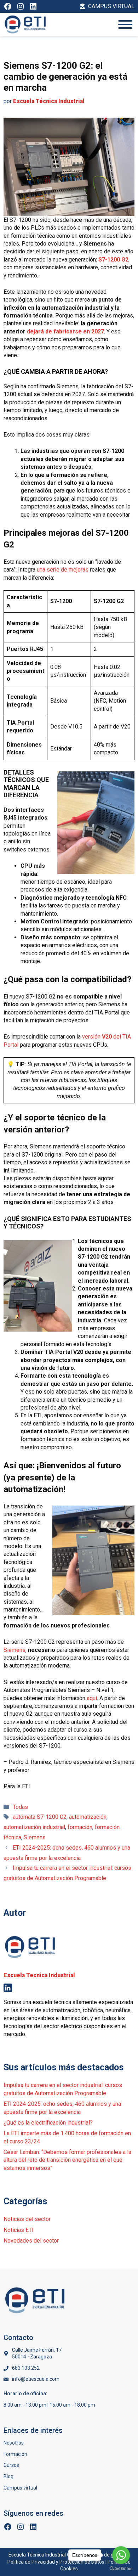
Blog (8, 2476)
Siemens (15, 1650)
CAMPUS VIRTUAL (111, 6)
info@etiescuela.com (36, 2379)
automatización (88, 1817)
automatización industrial (34, 1827)
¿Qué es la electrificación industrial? (48, 2123)
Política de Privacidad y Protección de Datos (56, 2562)
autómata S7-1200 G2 (40, 1817)
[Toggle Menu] (125, 24)
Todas (20, 1807)
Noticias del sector (27, 2219)
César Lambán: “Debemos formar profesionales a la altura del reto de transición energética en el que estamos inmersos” (67, 2160)
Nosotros (14, 2443)
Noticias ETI (19, 2230)
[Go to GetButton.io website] (121, 2569)
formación (80, 1827)
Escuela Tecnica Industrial (39, 1975)
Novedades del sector (31, 2241)
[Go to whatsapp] (121, 2555)
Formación (15, 2454)
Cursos (11, 2465)
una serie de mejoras (63, 570)
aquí (92, 1698)
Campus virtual (20, 2488)
